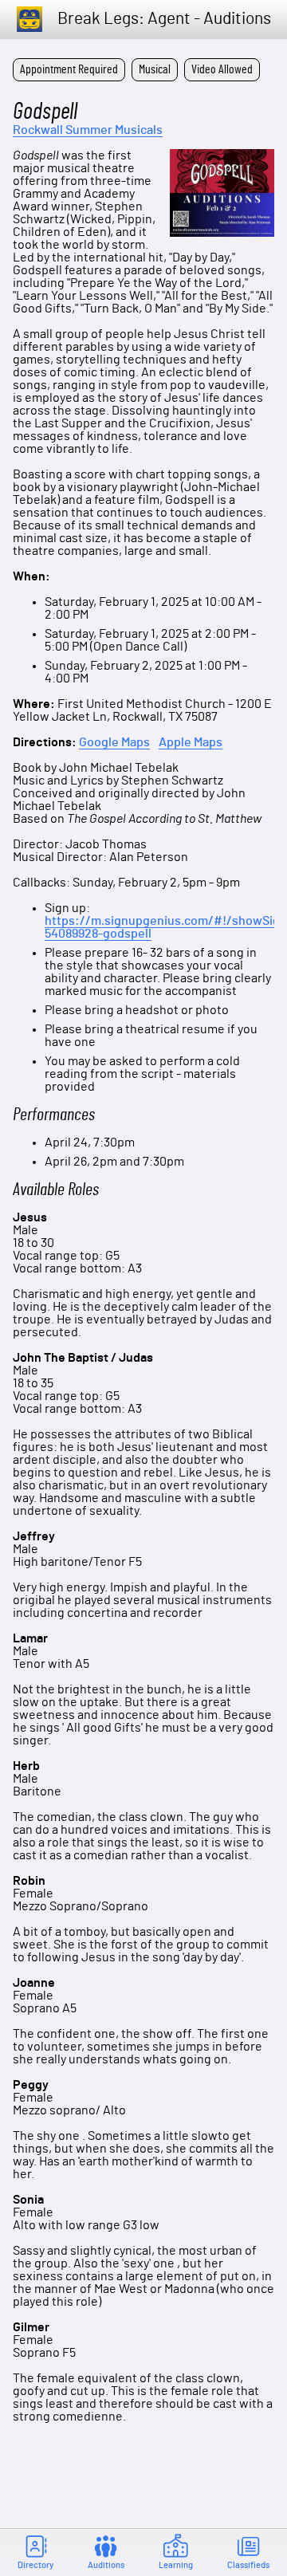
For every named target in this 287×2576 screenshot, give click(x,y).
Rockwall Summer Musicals (88, 130)
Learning (176, 2565)
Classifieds (248, 2565)
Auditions (106, 2565)
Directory (35, 2565)
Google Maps (114, 742)
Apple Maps (191, 743)
